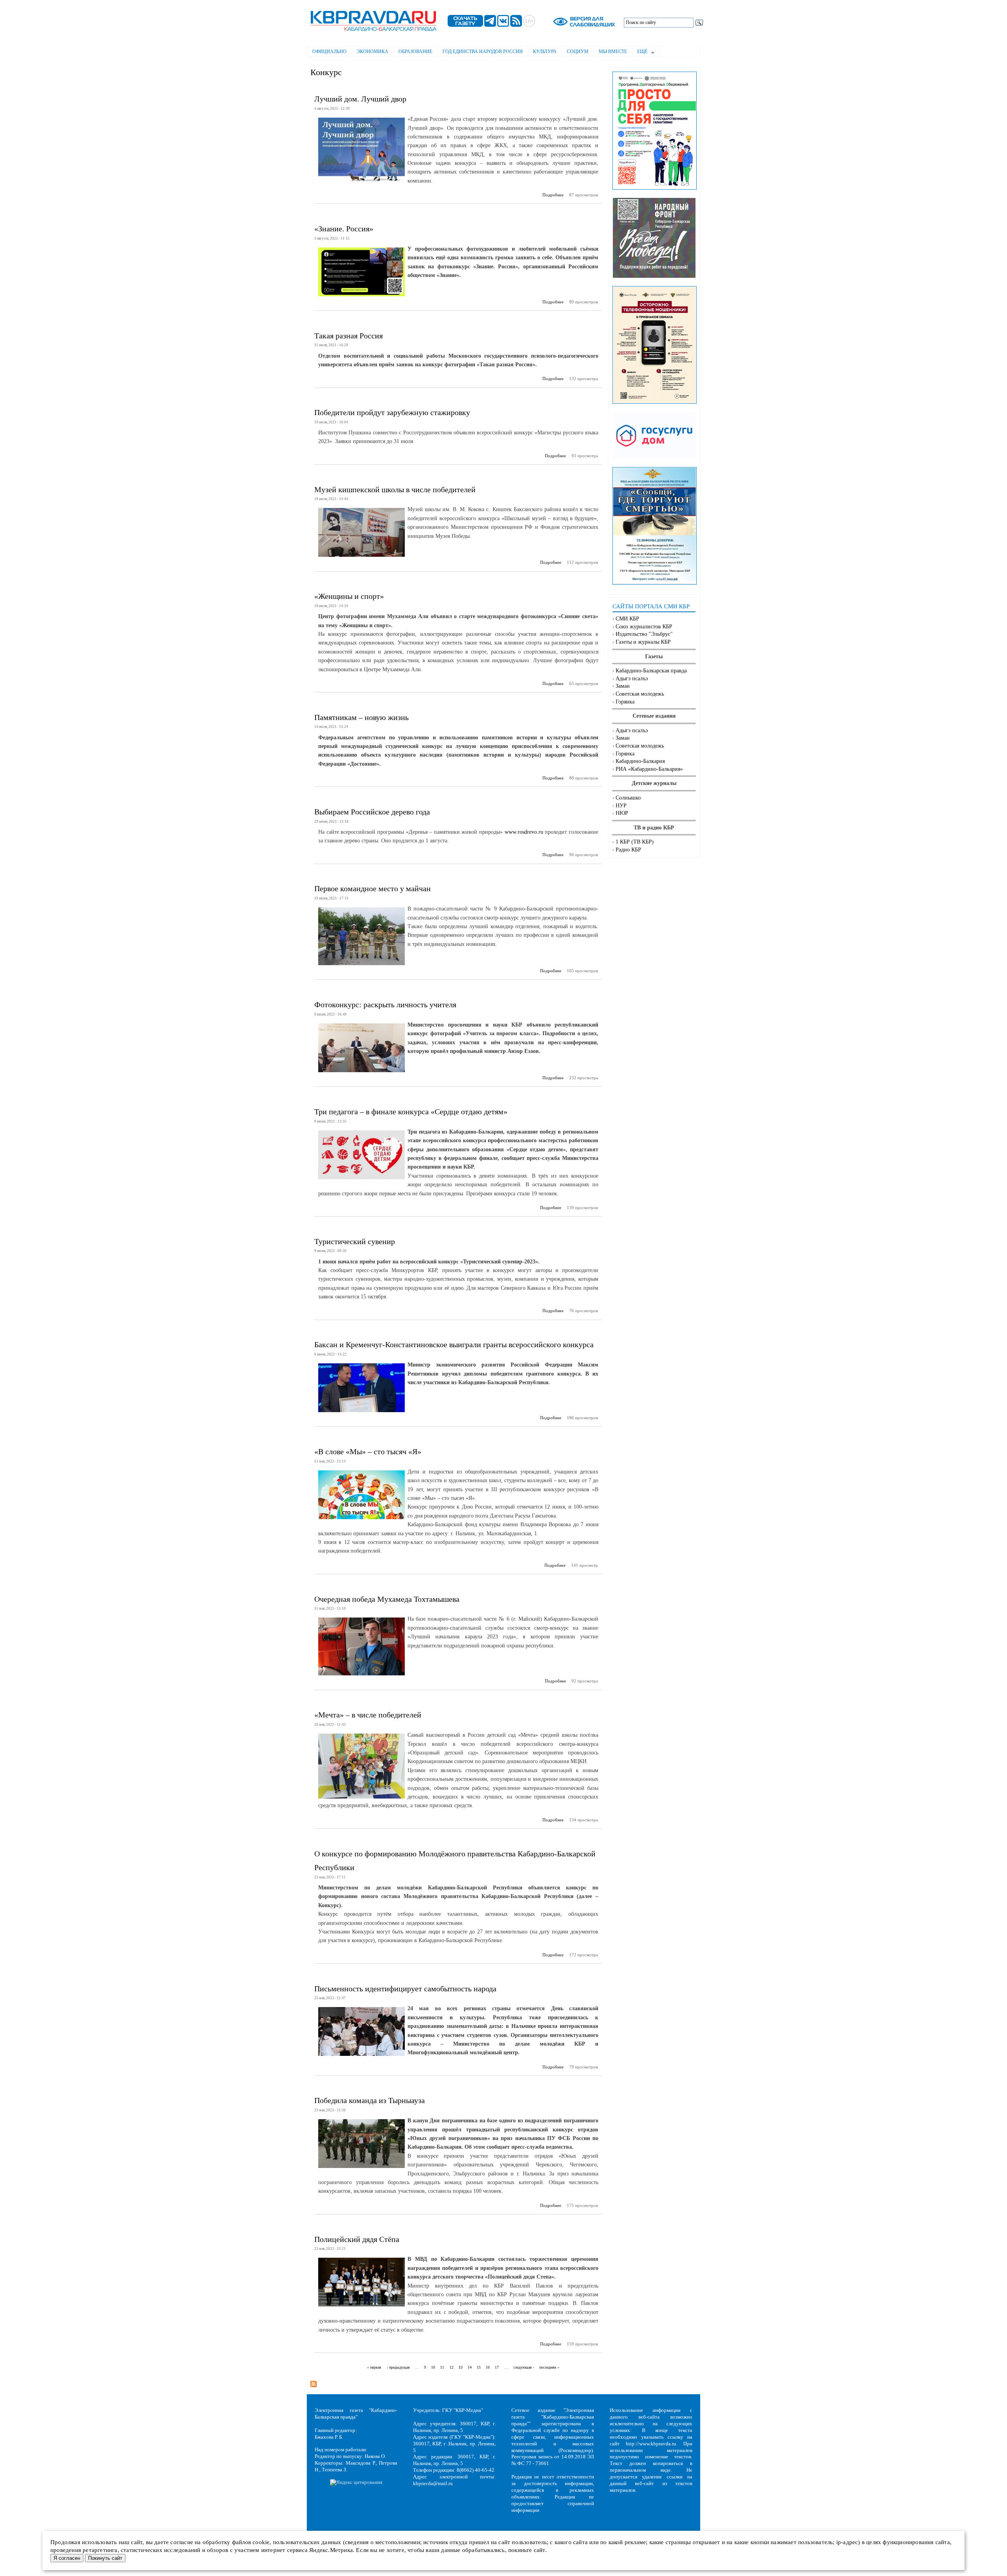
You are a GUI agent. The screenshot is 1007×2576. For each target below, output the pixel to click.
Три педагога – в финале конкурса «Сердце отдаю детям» (411, 1112)
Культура (545, 52)
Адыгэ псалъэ (632, 679)
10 (433, 2367)
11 (442, 2367)
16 (488, 2367)
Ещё (640, 52)
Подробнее (553, 195)
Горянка (625, 702)
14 (470, 2367)
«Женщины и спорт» (349, 596)
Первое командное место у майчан (373, 888)
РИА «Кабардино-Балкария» (649, 769)
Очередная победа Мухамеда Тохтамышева (387, 1599)
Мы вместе (613, 52)
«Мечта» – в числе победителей (368, 1715)
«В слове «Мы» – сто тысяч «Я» (368, 1451)
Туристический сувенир (355, 1241)
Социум (578, 52)
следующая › (524, 2367)
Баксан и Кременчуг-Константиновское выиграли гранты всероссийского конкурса (454, 1344)
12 (452, 2367)
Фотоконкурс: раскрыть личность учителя (385, 1005)
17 (497, 2367)
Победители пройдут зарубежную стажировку (392, 412)
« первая (374, 2367)
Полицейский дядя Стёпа (357, 2239)
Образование (415, 52)
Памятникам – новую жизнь (361, 717)
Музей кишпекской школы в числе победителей (395, 489)
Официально (329, 52)
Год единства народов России (483, 52)
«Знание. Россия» (344, 229)
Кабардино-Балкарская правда (651, 671)
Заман (623, 686)
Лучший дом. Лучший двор (360, 99)
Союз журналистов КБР (644, 627)
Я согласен (67, 2558)
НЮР (622, 813)
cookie (261, 2542)
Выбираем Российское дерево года (372, 812)
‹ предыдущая (398, 2367)
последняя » (549, 2367)
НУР (621, 806)
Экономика (373, 52)
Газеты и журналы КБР (643, 642)
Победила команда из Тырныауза (370, 2100)
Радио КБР (628, 850)
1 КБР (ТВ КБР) (635, 842)
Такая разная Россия (349, 336)
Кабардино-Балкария (640, 761)
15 (479, 2367)
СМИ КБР (627, 619)
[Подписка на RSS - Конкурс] (314, 2382)
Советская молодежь (640, 694)
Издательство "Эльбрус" (644, 634)
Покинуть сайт (105, 2558)
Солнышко (628, 798)
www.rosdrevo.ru (524, 832)
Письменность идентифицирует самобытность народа (405, 1989)
